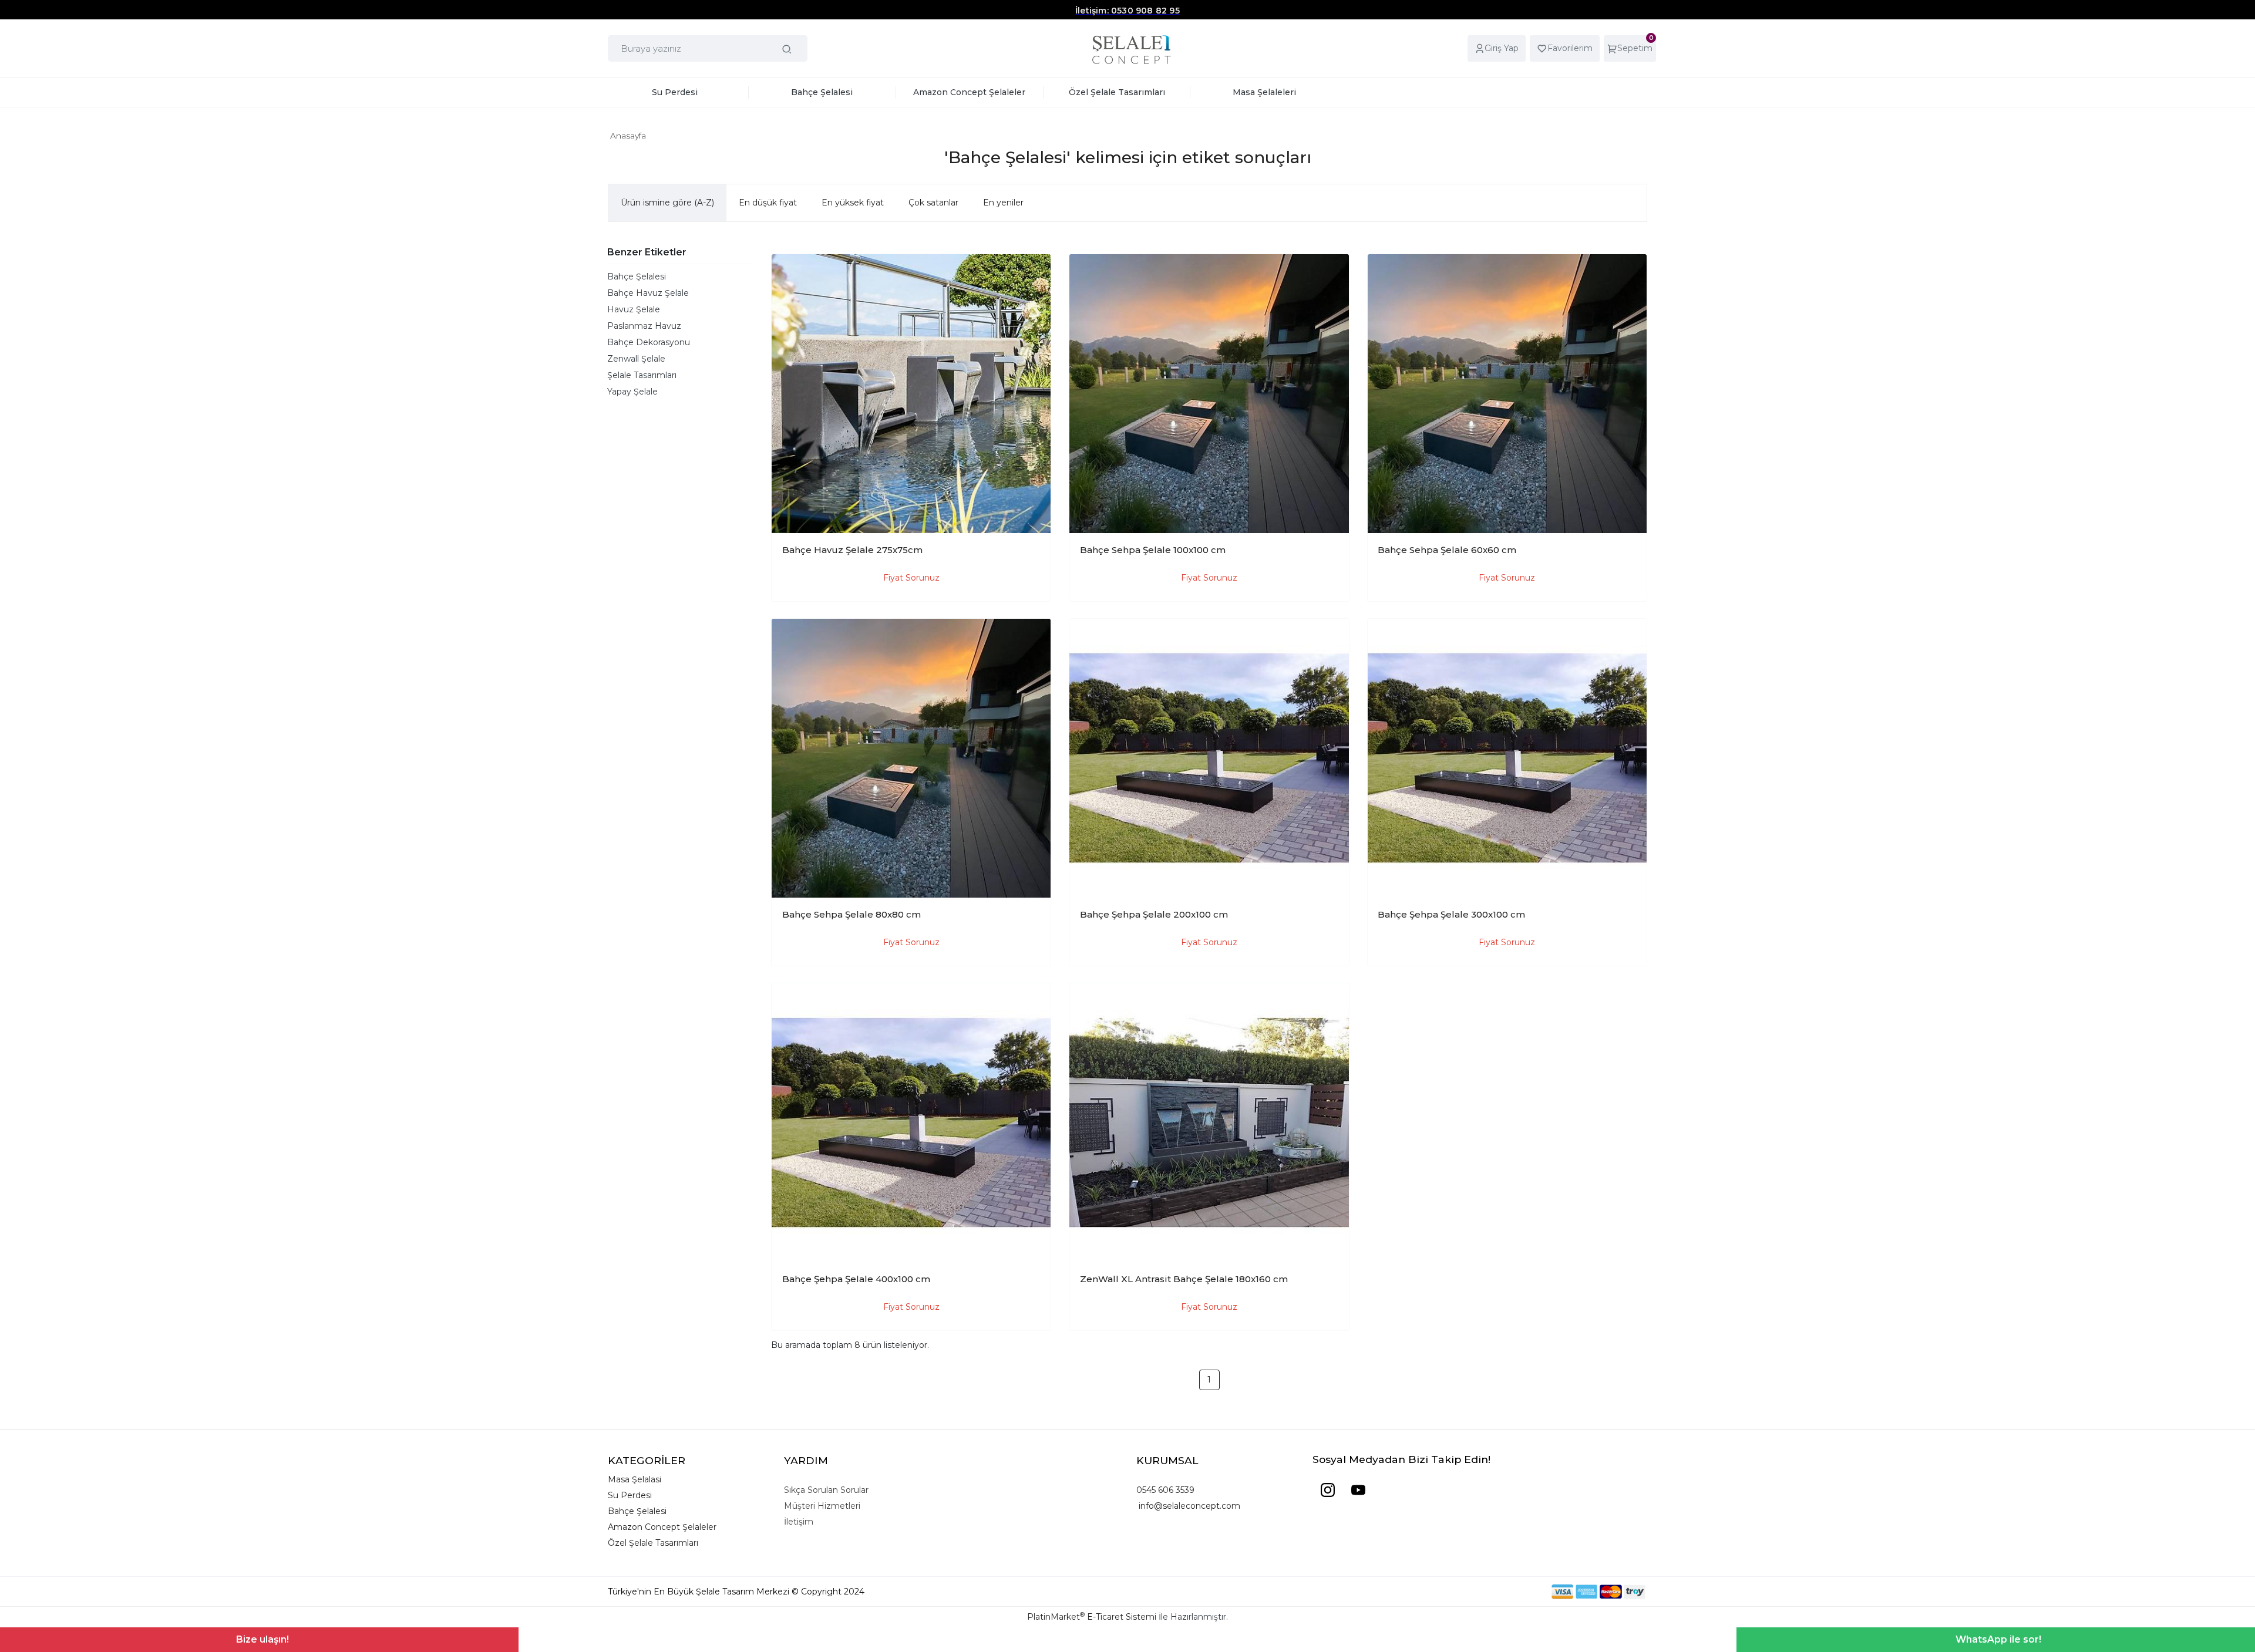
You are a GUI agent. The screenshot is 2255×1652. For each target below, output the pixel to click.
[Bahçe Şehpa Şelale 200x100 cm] (1209, 758)
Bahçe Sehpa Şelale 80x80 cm (851, 914)
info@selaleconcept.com (1188, 1506)
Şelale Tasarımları (642, 375)
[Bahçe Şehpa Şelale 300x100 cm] (1507, 758)
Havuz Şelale (634, 309)
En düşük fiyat (768, 203)
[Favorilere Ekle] (1032, 272)
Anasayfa (628, 136)
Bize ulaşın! (262, 1639)
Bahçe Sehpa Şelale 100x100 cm (1153, 550)
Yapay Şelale (632, 392)
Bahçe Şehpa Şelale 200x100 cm (1154, 914)
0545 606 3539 (1165, 1490)
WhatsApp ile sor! (1998, 1639)
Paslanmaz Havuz (644, 326)
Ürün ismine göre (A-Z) (667, 203)
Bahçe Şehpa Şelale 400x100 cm (856, 1279)
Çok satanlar (933, 203)
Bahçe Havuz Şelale (648, 293)
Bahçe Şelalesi (637, 277)
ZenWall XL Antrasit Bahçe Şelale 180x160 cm (1184, 1279)
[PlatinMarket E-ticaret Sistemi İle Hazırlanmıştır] (1511, 1592)
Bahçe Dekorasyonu (649, 342)
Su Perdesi (630, 1495)
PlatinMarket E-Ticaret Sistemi (1092, 1617)
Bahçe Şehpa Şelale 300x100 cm (1451, 914)
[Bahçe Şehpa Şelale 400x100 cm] (911, 1123)
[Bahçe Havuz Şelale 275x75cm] (911, 394)
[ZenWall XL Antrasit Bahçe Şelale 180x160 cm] (1209, 1123)
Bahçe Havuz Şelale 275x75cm (852, 550)
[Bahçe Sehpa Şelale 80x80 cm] (911, 758)
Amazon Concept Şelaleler (662, 1527)
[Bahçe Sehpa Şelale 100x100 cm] (1209, 394)
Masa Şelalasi (635, 1479)
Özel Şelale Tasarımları (653, 1543)
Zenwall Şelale (636, 359)
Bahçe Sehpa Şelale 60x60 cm (1447, 550)
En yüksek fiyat (853, 203)
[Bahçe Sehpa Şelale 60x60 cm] (1507, 394)
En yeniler (1003, 203)
